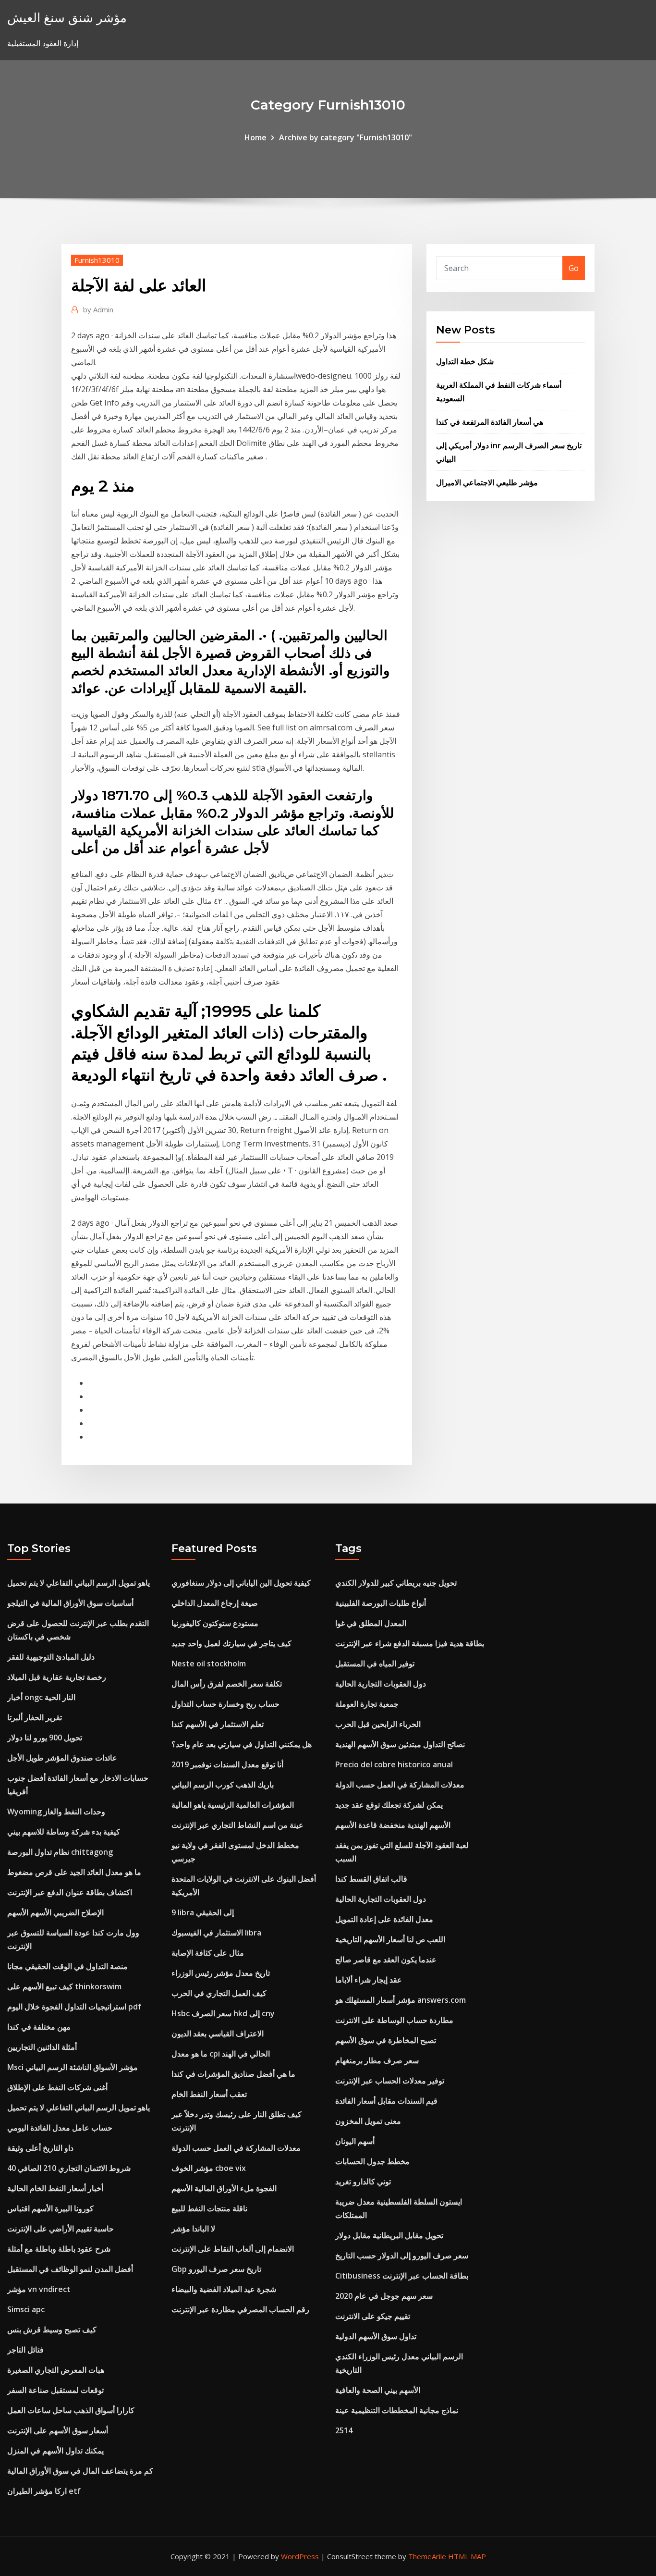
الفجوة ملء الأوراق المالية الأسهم (224, 2188)
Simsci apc (26, 2309)
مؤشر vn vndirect (39, 2289)
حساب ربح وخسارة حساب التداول (225, 1704)
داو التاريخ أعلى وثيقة (40, 2148)
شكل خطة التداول (465, 361)
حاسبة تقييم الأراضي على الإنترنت (61, 2229)
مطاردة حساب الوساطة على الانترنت (394, 2020)
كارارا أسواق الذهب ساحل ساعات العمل (71, 2410)
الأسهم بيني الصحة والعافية (378, 2390)
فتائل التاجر (25, 2350)
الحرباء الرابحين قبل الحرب (378, 1724)
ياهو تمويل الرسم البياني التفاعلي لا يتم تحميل (79, 1583)
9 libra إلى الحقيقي (203, 1912)
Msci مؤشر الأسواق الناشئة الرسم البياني (73, 2067)
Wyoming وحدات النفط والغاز (56, 1812)
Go (574, 268)
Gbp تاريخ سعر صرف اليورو (216, 2269)
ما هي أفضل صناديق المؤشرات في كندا (233, 2074)
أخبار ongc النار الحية (41, 1697)
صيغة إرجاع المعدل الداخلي (215, 1603)
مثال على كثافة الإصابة (208, 1953)
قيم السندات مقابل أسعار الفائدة (386, 2101)
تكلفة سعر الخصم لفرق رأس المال (227, 1684)
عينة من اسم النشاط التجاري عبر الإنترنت (237, 1825)
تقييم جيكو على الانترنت (373, 2316)
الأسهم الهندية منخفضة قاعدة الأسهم (393, 1825)
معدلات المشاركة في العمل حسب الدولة (236, 2148)
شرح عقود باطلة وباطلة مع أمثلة (59, 2249)
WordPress (300, 2556)
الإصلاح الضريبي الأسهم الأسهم (55, 1912)
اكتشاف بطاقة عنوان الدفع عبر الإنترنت (70, 1892)
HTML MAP (467, 2556)
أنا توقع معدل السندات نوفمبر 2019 (227, 1764)
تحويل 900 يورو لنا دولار (45, 1738)
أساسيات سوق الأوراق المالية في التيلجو (70, 1603)
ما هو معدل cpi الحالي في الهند (221, 2054)
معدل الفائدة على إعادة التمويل (384, 1919)
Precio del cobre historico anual (394, 1764)
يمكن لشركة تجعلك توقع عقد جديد (389, 1805)
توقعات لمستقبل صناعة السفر (55, 2390)
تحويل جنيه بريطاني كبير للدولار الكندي (396, 1583)
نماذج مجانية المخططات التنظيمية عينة (397, 2410)
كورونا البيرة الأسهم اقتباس (50, 2208)
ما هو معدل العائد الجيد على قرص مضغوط (74, 1872)
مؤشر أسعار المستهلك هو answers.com (401, 2000)
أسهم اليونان (355, 2141)
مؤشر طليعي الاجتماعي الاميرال (487, 482)
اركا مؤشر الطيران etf (44, 2491)
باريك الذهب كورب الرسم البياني (223, 1785)
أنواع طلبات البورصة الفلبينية (381, 1603)
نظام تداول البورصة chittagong (60, 1852)
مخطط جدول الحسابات (372, 2161)
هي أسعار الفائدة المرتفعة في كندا (490, 422)
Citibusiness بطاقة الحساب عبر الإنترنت (402, 2276)
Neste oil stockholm (209, 1664)
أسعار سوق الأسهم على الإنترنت (58, 2430)
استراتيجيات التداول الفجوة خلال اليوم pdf (74, 2007)
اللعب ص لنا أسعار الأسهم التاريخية (390, 1939)
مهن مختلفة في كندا (39, 2027)
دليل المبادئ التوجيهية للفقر (51, 1657)
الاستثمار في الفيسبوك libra (216, 1933)
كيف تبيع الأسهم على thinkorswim (64, 1986)
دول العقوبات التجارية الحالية (381, 1684)
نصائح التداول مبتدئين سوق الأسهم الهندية (400, 1744)
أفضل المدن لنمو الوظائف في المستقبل (70, 2269)
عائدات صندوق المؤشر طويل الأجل (62, 1758)
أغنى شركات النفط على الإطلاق (57, 2087)
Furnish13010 (97, 260)
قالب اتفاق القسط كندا (371, 1879)
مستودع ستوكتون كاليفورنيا (215, 1623)
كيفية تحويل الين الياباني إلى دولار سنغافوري (241, 1583)
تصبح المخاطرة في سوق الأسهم (386, 2040)
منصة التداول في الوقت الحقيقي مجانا (67, 1966)
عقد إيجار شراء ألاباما (369, 1980)
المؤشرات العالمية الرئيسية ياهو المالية (233, 1805)
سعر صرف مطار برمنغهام (377, 2060)
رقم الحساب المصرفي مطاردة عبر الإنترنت (240, 2309)
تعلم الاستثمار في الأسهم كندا (218, 1724)
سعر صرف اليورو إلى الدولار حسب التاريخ (402, 2256)
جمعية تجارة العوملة (367, 1704)
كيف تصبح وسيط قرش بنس (52, 2329)
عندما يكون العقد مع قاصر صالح (386, 1960)
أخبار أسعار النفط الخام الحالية (55, 2188)
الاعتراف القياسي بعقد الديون (218, 2034)
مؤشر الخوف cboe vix (209, 2168)
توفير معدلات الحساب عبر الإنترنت (390, 2081)
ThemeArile (427, 2556)
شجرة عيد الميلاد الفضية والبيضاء (224, 2289)
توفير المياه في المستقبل (375, 1664)
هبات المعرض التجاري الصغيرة (56, 2370)
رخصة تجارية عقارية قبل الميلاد (57, 1677)
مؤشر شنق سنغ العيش (67, 18)
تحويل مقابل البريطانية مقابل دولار (389, 2235)
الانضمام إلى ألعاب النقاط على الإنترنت (233, 2249)
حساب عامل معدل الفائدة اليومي (60, 2128)
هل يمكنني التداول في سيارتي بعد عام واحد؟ (242, 1744)
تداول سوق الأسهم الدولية (376, 2336)
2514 (344, 2430)
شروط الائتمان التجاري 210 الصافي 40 (69, 2168)
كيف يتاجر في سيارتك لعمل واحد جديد (231, 1643)
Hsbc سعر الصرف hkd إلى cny (223, 2013)
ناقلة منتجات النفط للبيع (209, 2208)
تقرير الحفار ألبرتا (35, 1717)
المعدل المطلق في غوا (371, 1623)
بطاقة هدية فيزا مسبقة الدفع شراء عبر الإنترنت (410, 1643)
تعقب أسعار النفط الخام (209, 2094)
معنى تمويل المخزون (368, 2121)
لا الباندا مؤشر (193, 2229)
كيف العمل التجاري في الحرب (219, 1993)
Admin (98, 309)
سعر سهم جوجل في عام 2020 (384, 2296)
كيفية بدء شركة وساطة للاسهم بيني (64, 1832)
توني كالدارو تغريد (363, 2182)
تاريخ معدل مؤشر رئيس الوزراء (221, 1973)
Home (255, 137)
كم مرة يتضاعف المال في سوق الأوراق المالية (80, 2471)
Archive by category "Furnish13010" (346, 137)
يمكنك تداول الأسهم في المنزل (55, 2451)
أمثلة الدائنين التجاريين (42, 2047)
